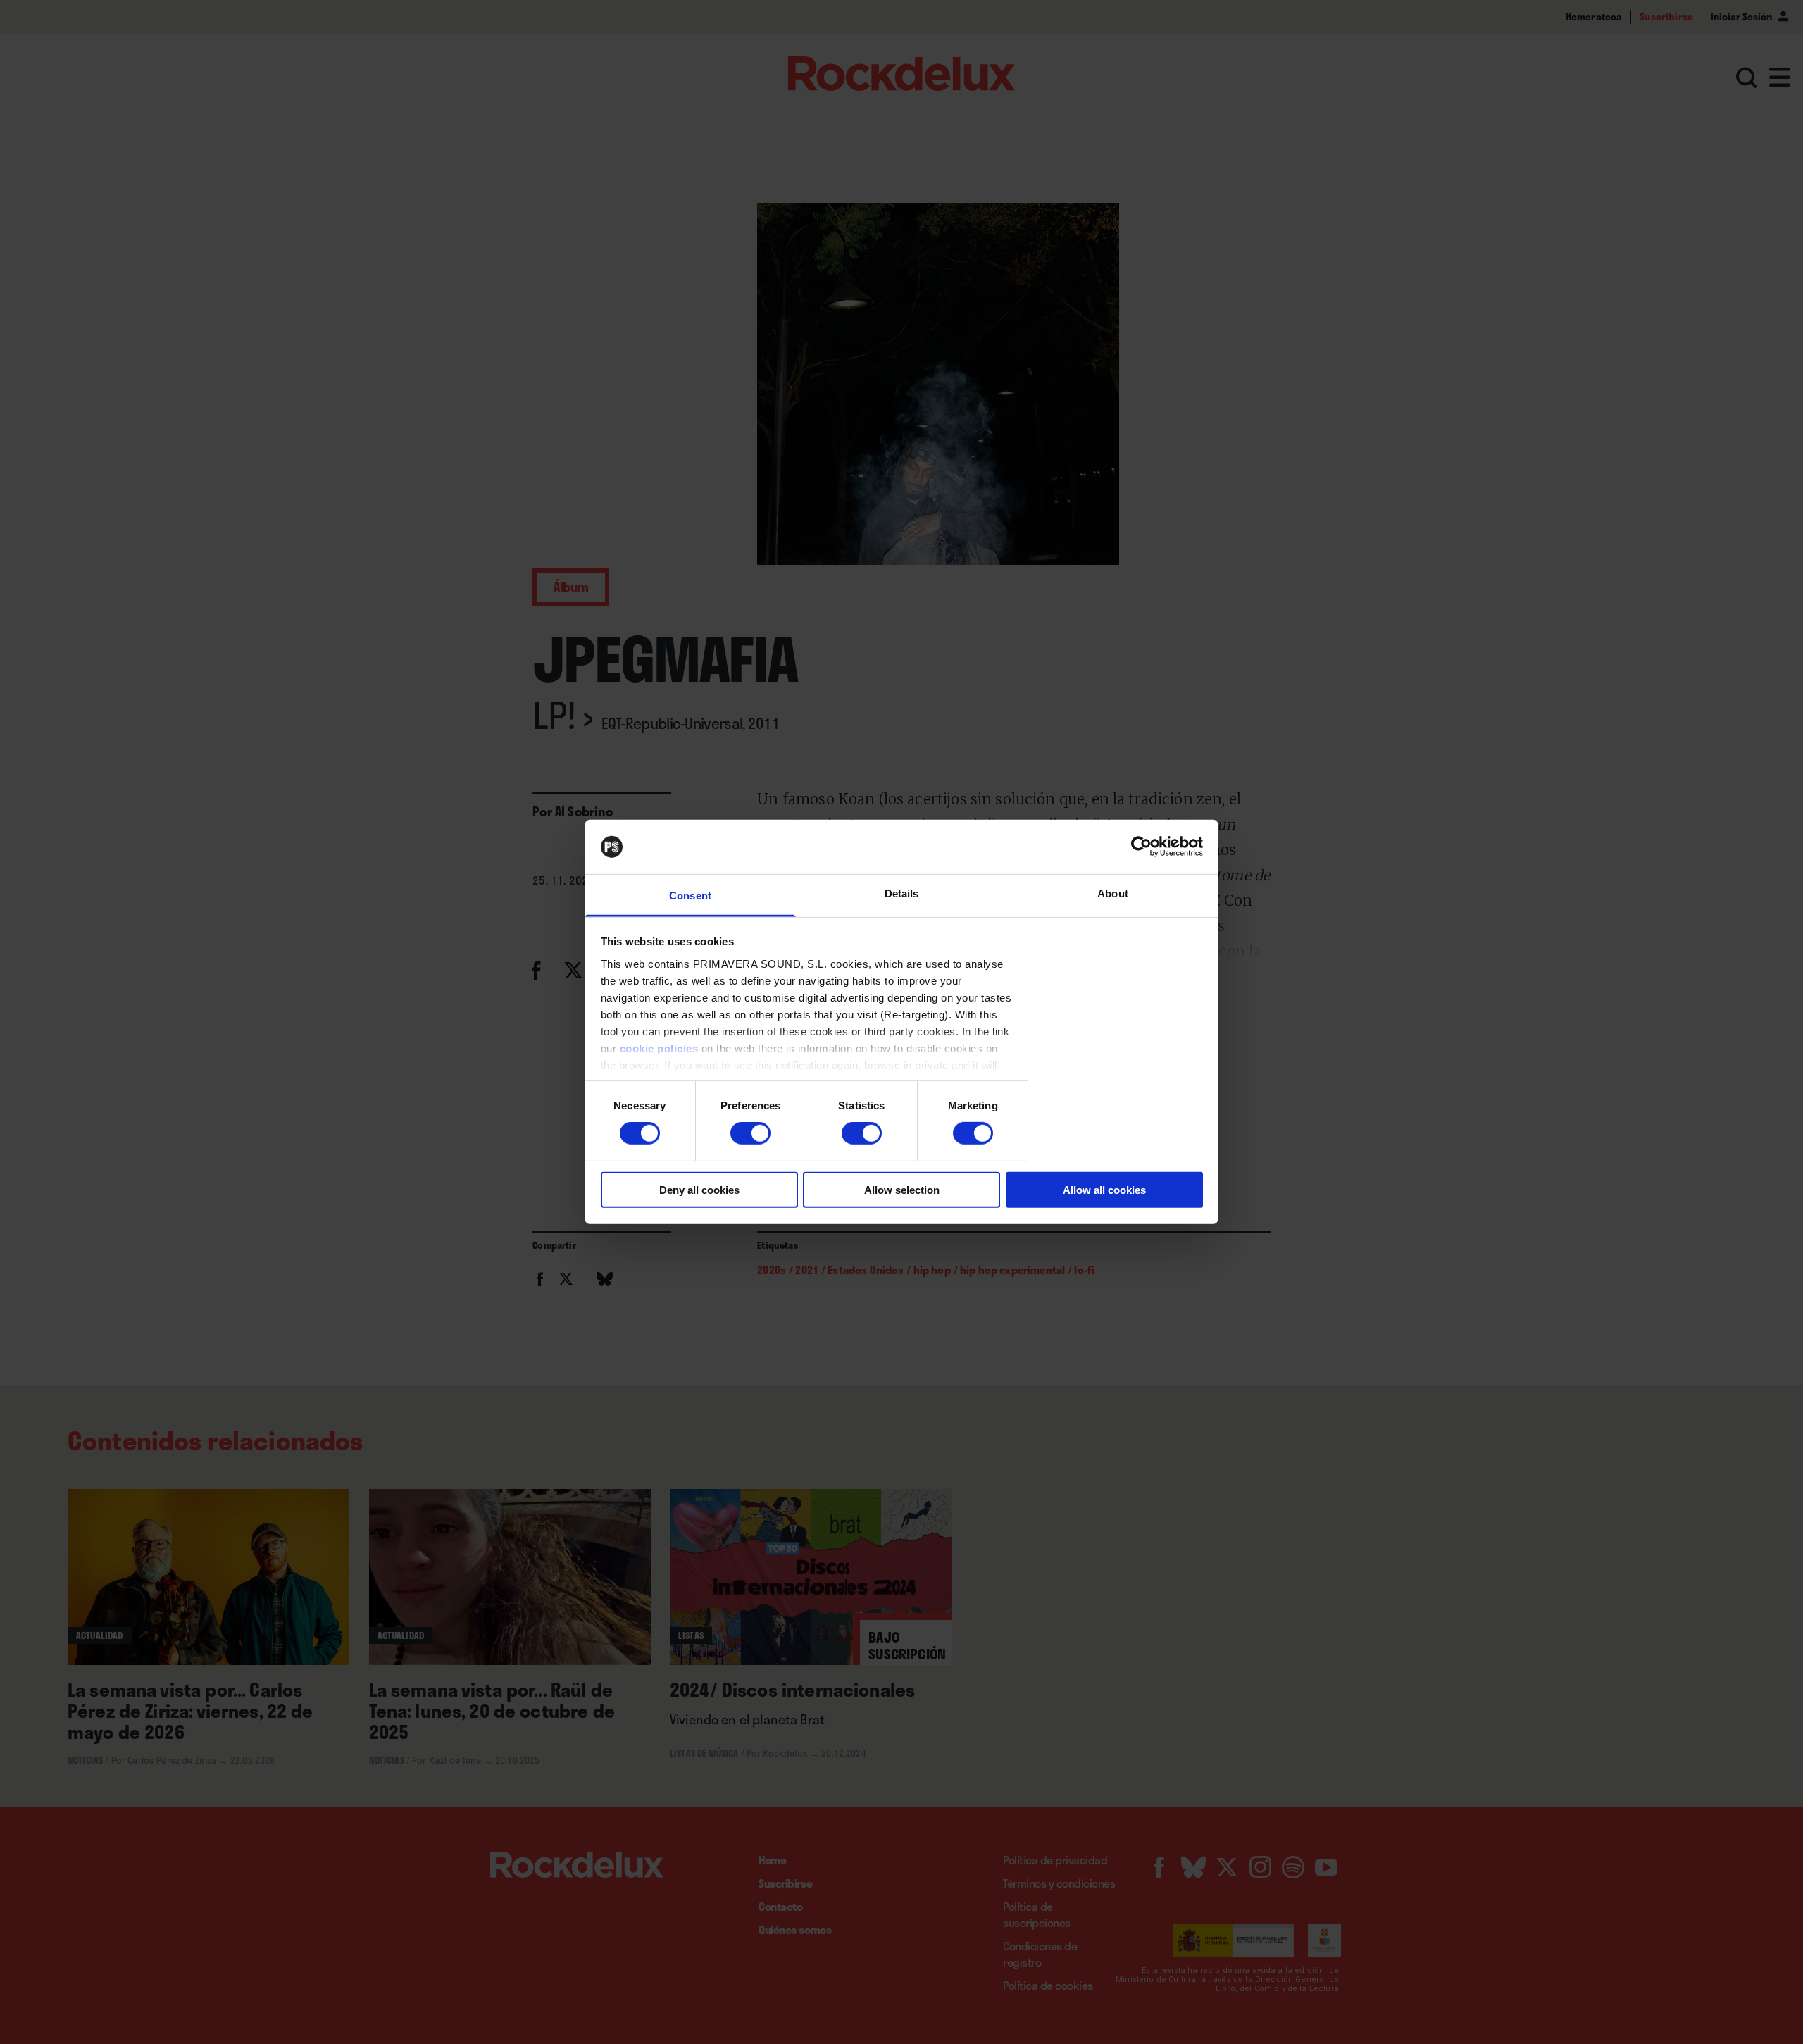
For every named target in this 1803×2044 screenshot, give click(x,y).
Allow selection (902, 1189)
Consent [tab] (690, 896)
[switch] (750, 1133)
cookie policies (659, 1048)
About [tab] (1113, 893)
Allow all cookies (1104, 1189)
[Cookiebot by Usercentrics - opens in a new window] (1141, 847)
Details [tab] (902, 893)
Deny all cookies (699, 1189)
